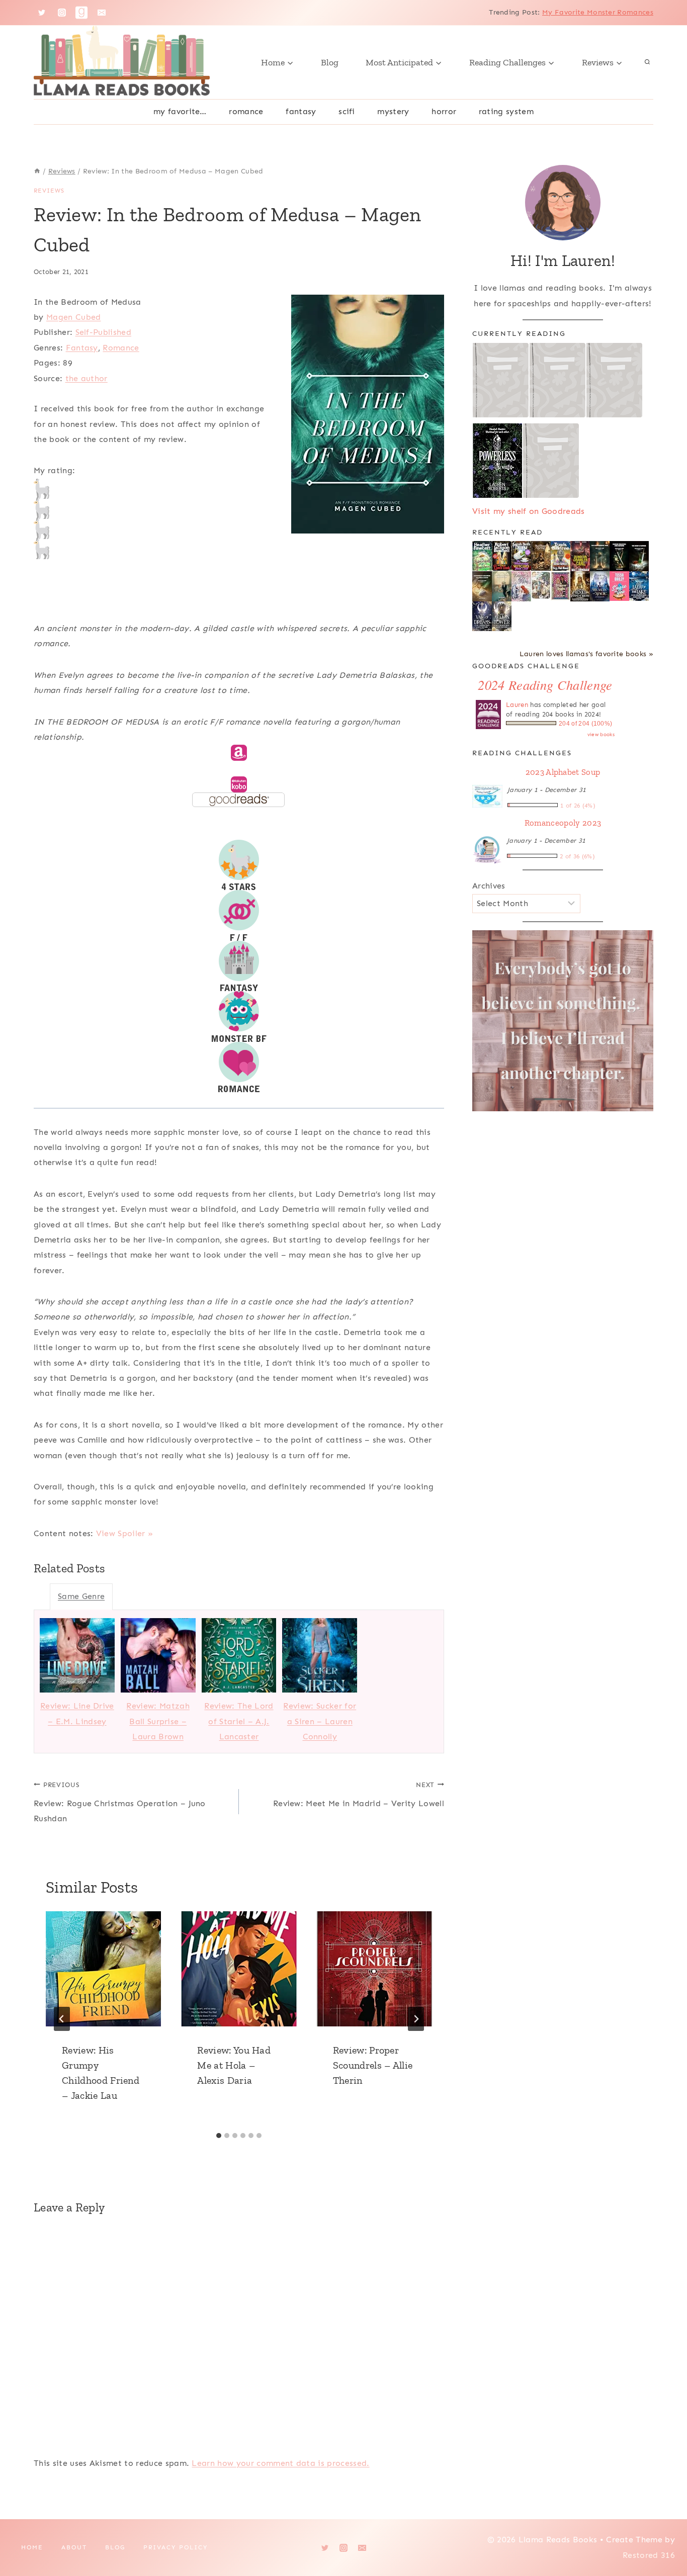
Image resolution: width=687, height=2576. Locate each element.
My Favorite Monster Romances (598, 12)
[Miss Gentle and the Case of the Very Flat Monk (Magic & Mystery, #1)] (561, 556)
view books (601, 735)
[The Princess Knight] (561, 586)
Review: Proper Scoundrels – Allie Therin (373, 2065)
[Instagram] (62, 13)
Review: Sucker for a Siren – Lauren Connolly (320, 1721)
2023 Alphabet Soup (563, 772)
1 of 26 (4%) (578, 806)
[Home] (37, 171)
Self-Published (103, 332)
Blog (330, 62)
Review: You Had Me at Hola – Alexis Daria (234, 2065)
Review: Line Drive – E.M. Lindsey (77, 1713)
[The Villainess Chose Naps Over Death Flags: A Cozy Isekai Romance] (502, 587)
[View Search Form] (647, 62)
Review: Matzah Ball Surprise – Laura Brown (158, 1721)
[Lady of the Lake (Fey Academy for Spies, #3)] (639, 586)
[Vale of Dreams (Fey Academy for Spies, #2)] (482, 616)
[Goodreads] (81, 13)
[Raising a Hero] (521, 587)
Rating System (506, 111)
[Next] (416, 2019)
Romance (246, 111)
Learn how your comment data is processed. (280, 2463)
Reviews (49, 191)
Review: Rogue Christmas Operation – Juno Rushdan (120, 1802)
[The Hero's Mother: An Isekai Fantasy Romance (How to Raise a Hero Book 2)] (639, 557)
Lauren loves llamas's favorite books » (586, 654)
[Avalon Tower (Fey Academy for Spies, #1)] (502, 616)
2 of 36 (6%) (577, 856)
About (74, 2547)
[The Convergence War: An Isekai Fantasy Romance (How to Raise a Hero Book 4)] (600, 557)
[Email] (102, 13)
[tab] (219, 2136)
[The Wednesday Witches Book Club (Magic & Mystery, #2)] (521, 556)
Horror (444, 111)
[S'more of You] (619, 586)
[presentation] (103, 1969)
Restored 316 (649, 2555)
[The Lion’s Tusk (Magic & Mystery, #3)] (502, 556)
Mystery (393, 111)
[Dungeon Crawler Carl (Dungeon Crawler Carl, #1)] (580, 557)
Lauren (517, 705)
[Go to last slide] (62, 2019)
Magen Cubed (74, 317)
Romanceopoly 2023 (563, 823)
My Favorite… (180, 111)
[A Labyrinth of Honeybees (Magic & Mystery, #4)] (482, 556)
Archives (489, 886)
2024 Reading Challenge (545, 685)
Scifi (347, 111)
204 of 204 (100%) (585, 724)
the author (87, 378)
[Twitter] (42, 13)
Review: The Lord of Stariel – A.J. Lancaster (239, 1721)
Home (32, 2547)
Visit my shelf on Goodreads (529, 511)
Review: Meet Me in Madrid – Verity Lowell (359, 1795)
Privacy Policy (176, 2547)
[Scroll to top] (664, 2538)
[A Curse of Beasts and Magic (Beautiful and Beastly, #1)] (600, 586)
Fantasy (301, 111)
